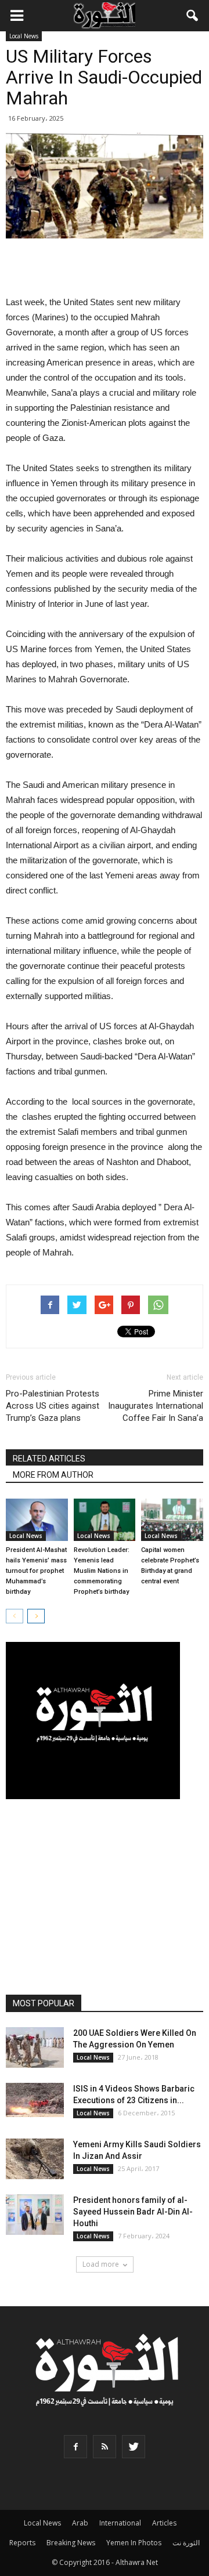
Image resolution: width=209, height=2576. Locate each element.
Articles (164, 2523)
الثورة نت (186, 2543)
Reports (22, 2543)
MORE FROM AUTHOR (53, 1475)
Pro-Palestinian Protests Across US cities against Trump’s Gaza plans (53, 1406)
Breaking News (71, 2543)
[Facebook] (75, 2447)
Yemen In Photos (134, 2543)
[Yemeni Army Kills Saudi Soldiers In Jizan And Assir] (35, 2159)
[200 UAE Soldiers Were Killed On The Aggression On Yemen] (35, 2047)
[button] (193, 16)
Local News (24, 36)
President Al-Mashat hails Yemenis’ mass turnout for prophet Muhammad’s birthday (36, 1571)
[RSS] (105, 2447)
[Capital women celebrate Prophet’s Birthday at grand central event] (172, 1520)
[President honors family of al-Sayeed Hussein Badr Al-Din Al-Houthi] (35, 2215)
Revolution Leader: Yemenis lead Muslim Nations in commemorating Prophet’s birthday (102, 1571)
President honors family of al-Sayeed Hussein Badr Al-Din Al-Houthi (133, 2212)
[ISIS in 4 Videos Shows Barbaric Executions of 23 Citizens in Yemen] (35, 2100)
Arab (80, 2523)
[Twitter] (134, 2447)
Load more (101, 2264)
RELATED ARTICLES (49, 1459)
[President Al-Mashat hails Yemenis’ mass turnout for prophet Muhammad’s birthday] (37, 1520)
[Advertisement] (105, 268)
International (120, 2523)
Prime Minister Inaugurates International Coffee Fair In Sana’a (156, 1406)
